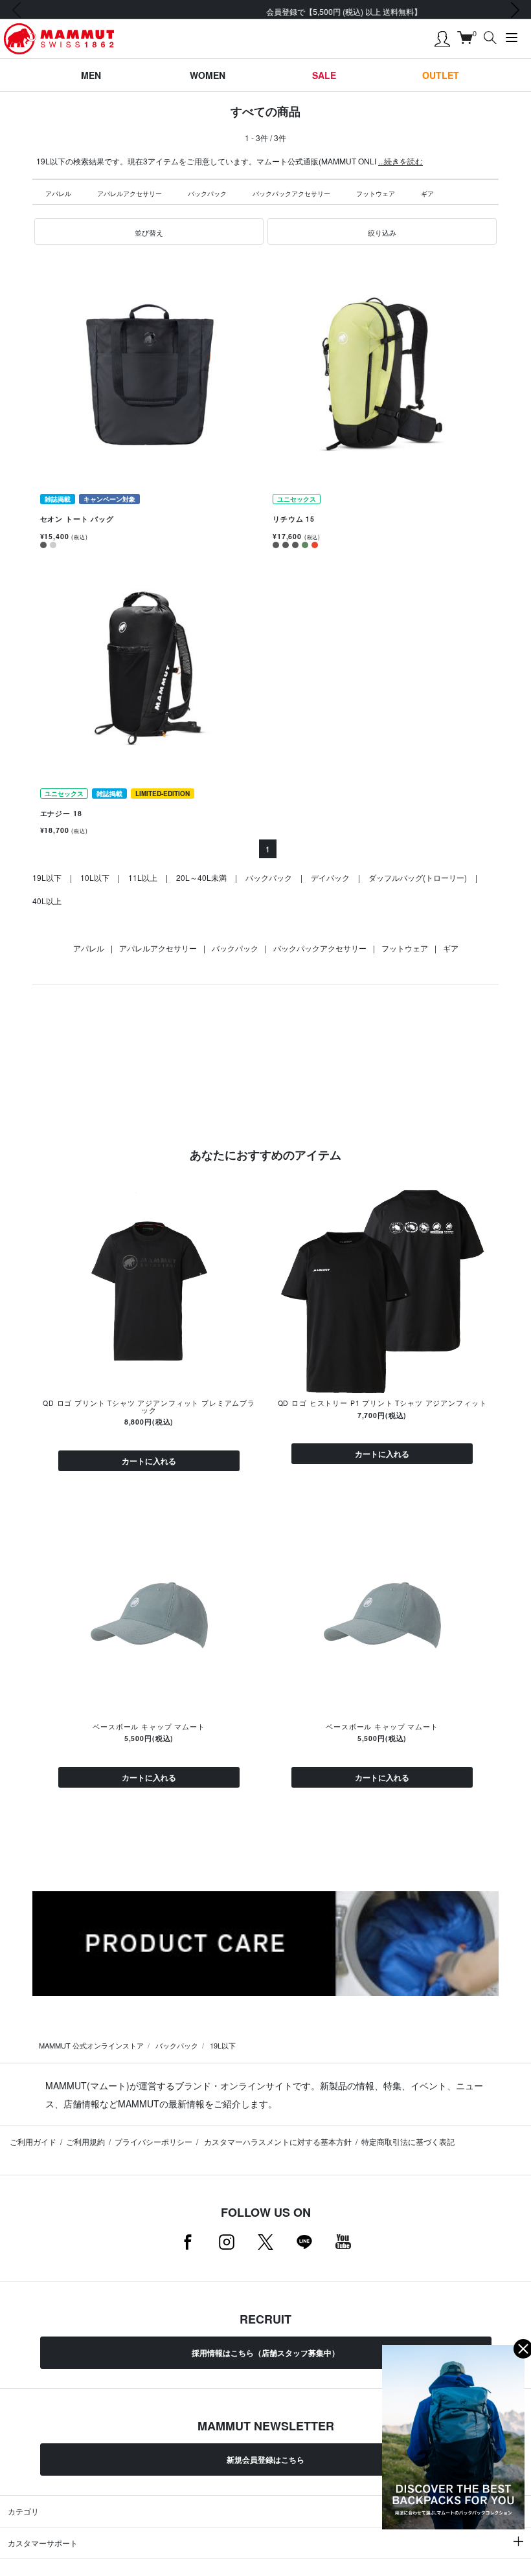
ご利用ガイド (33, 2141)
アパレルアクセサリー (130, 194)
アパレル (58, 194)
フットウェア (376, 194)
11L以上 (143, 877)
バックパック (207, 194)
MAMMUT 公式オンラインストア (91, 2045)
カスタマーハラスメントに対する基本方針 (277, 2141)
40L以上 (47, 901)
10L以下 (95, 877)
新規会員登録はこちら (265, 2459)
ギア (427, 194)
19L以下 (47, 877)
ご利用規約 (85, 2141)
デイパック (330, 877)
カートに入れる (149, 1461)
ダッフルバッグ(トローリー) (418, 877)
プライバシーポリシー (153, 2141)
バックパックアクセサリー (291, 194)
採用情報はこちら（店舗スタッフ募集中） (265, 2353)
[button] (149, 232)
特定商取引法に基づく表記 (408, 2141)
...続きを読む (401, 161)
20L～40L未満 (201, 877)
